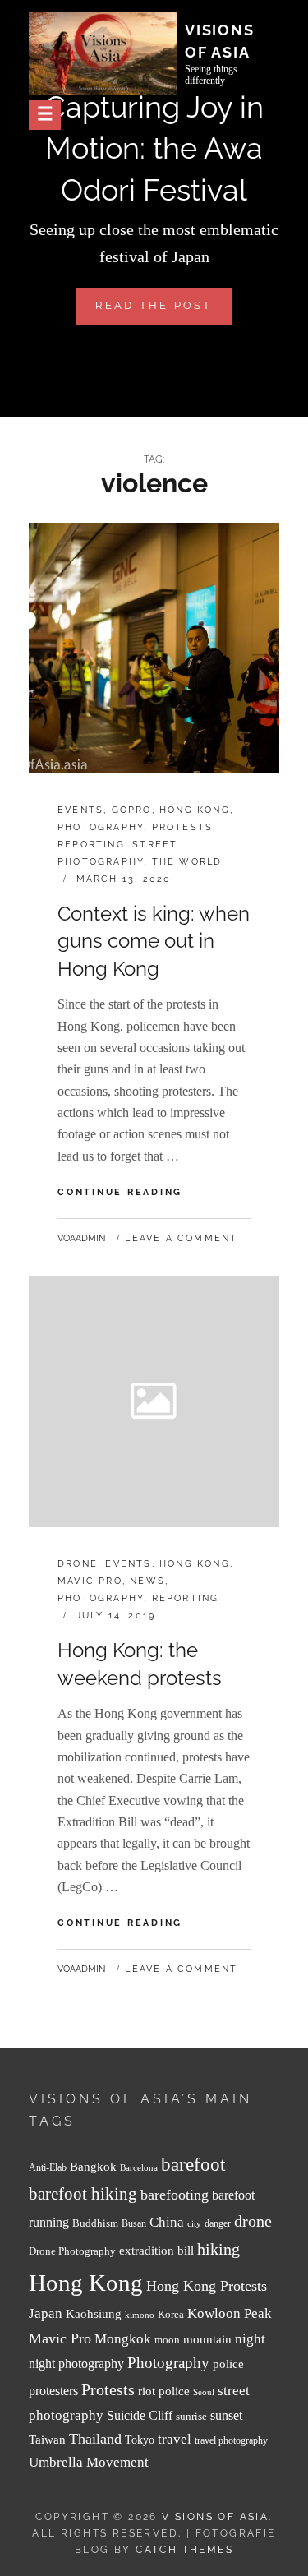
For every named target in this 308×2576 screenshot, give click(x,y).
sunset (226, 2415)
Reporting (91, 845)
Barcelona (139, 2168)
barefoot (193, 2165)
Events (80, 810)
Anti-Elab (48, 2168)
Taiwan (47, 2439)
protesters (53, 2391)
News (147, 1581)
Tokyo (140, 2440)
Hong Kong (195, 810)
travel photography (231, 2441)
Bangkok (93, 2167)
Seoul (204, 2392)
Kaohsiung (94, 2313)
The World (187, 862)
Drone (78, 1564)
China (167, 2222)
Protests (183, 827)
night (250, 2339)
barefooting (175, 2195)
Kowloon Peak (230, 2313)
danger (218, 2224)
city (194, 2224)
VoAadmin (81, 1238)
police (228, 2364)
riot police (164, 2391)
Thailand (95, 2439)
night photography (76, 2364)
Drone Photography (72, 2251)
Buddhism (95, 2223)
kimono (140, 2315)
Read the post (163, 312)
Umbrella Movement (89, 2462)
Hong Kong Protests (207, 2286)
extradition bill (156, 2251)
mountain (207, 2339)
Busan (134, 2224)
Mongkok (123, 2339)
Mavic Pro (90, 1581)
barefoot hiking (83, 2194)
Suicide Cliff (140, 2415)
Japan (46, 2313)
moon (167, 2340)
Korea (171, 2314)
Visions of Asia (215, 2517)
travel (175, 2439)
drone (253, 2221)
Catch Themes (184, 2550)
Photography (101, 827)
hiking (218, 2249)
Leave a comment (181, 1238)
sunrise (191, 2416)
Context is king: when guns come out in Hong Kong (154, 941)
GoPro (132, 810)
